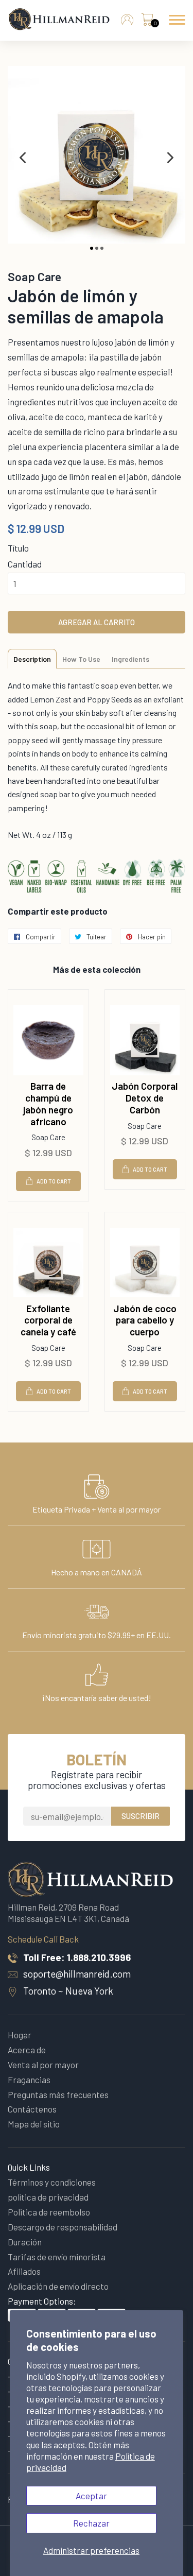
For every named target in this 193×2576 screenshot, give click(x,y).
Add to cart (54, 1181)
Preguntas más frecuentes (58, 2094)
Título (18, 548)
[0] (147, 22)
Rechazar (91, 2523)
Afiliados (24, 2271)
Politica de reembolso (49, 2212)
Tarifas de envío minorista (57, 2257)
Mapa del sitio (34, 2124)
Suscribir (141, 1816)
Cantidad (25, 564)
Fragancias (29, 2080)
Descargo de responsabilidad (63, 2227)
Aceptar (91, 2496)
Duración (25, 2242)
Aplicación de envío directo (58, 2286)
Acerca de (27, 2050)
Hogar (20, 2035)
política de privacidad (48, 2197)
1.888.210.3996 (99, 1957)
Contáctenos (32, 2109)
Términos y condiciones (52, 2182)
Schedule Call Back (43, 1939)
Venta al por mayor (43, 2065)
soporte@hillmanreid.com (77, 1974)
